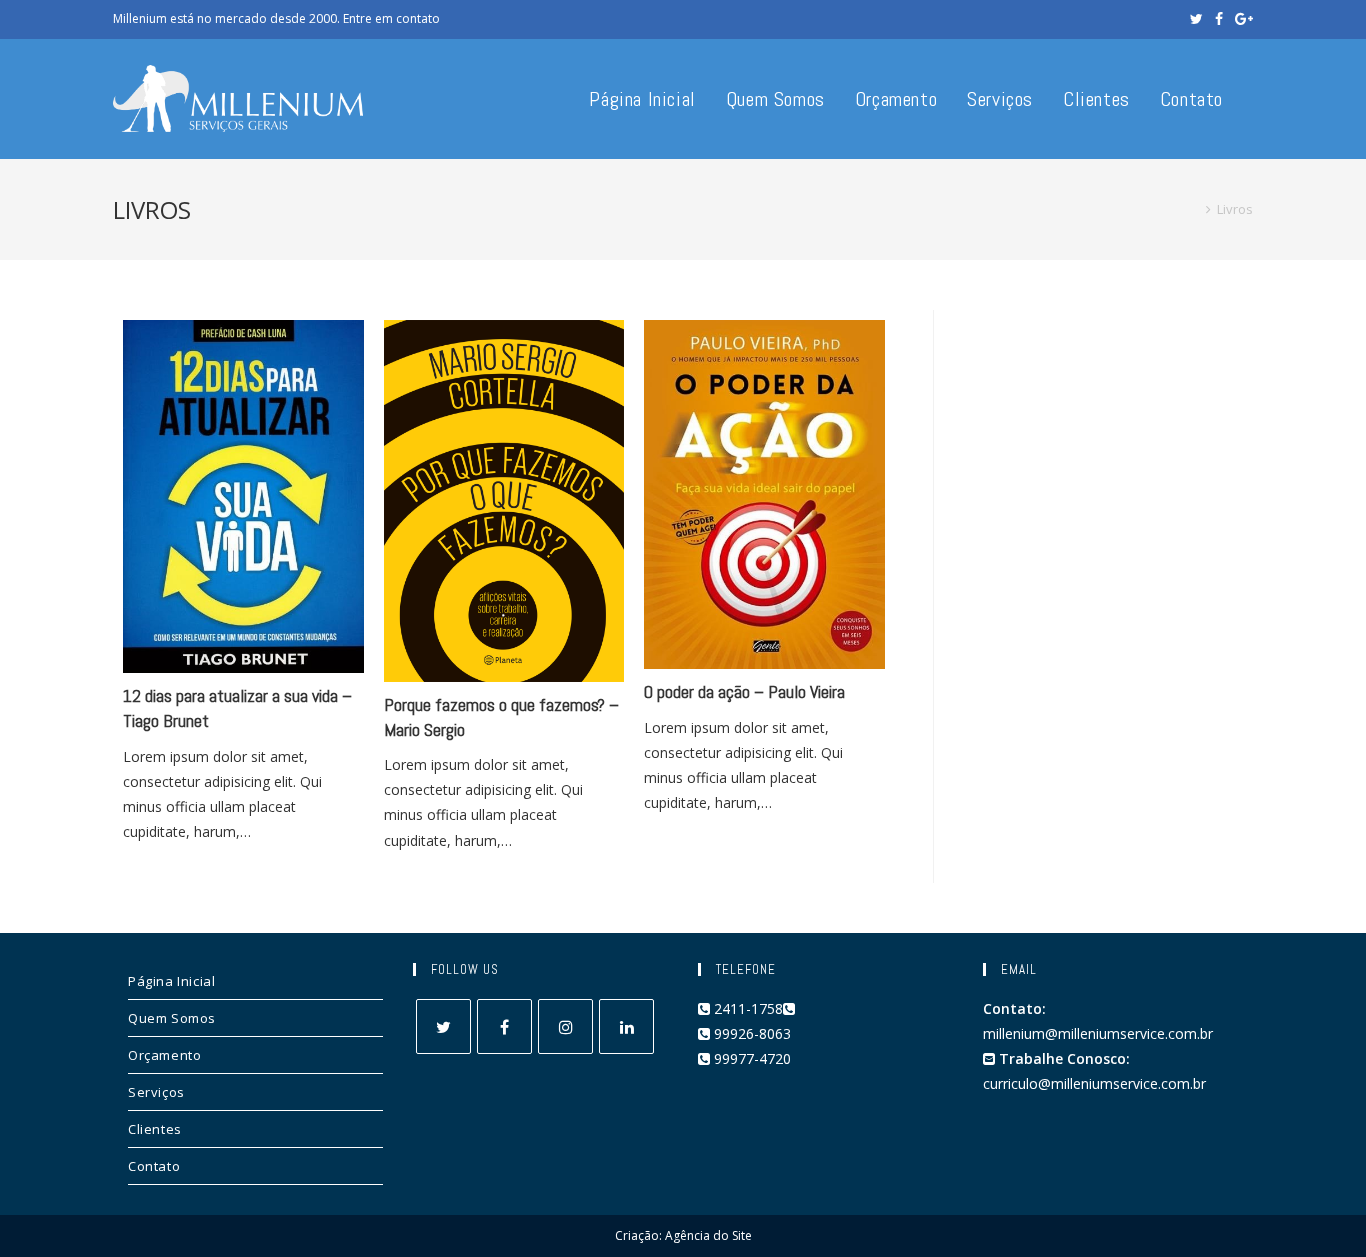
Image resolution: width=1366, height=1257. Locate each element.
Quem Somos (172, 1018)
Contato (154, 1166)
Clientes (155, 1129)
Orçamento (164, 1055)
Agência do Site (708, 1235)
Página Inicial (171, 981)
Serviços (156, 1092)
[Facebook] (1219, 19)
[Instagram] (565, 1026)
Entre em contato (391, 18)
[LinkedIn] (626, 1026)
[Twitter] (1196, 19)
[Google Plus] (1241, 19)
